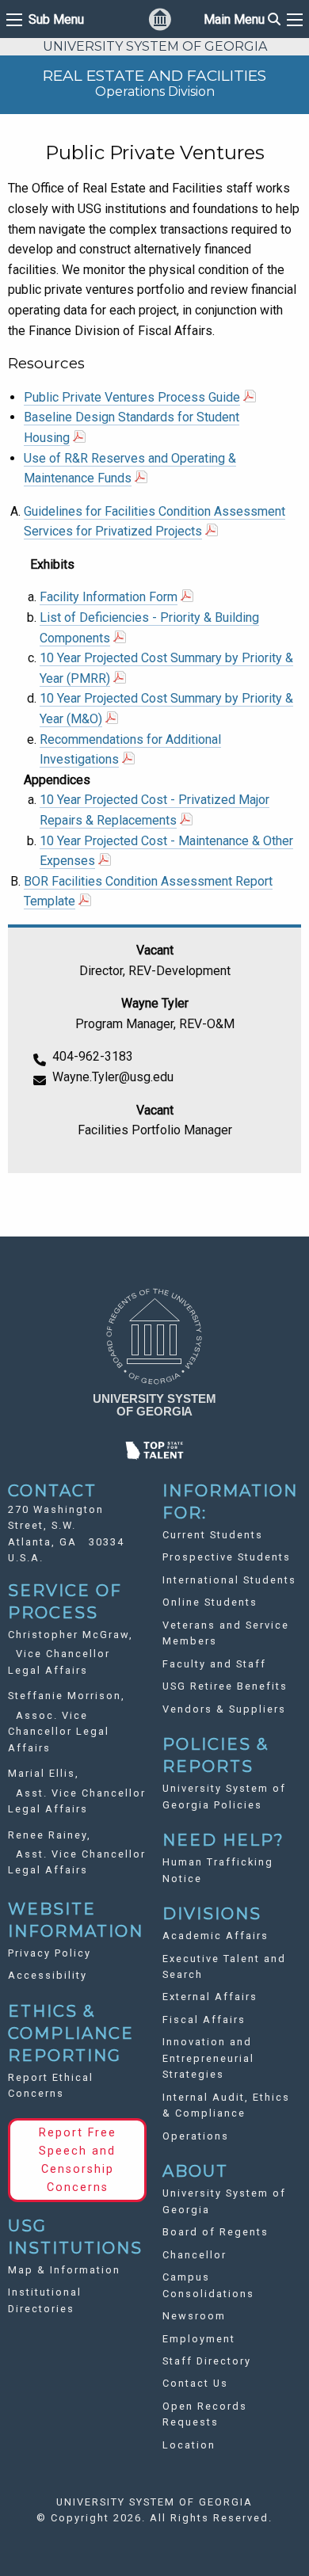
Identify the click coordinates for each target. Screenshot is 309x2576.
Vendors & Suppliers (224, 1709)
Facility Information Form (109, 597)
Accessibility (48, 1975)
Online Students (210, 1602)
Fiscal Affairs (204, 2020)
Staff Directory (207, 2361)
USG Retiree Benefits (225, 1686)
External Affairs (210, 1997)
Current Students (213, 1535)
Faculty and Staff (214, 1664)
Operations (196, 2136)
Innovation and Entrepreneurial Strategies (208, 2058)
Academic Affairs (216, 1936)
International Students (229, 1580)
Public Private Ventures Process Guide (132, 397)
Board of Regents (216, 2232)
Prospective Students (227, 1557)
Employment (199, 2339)
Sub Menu (56, 20)
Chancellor (195, 2255)
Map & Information (64, 2270)
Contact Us (195, 2383)
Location (189, 2445)
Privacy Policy (50, 1953)
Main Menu (242, 19)
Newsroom (194, 2316)
